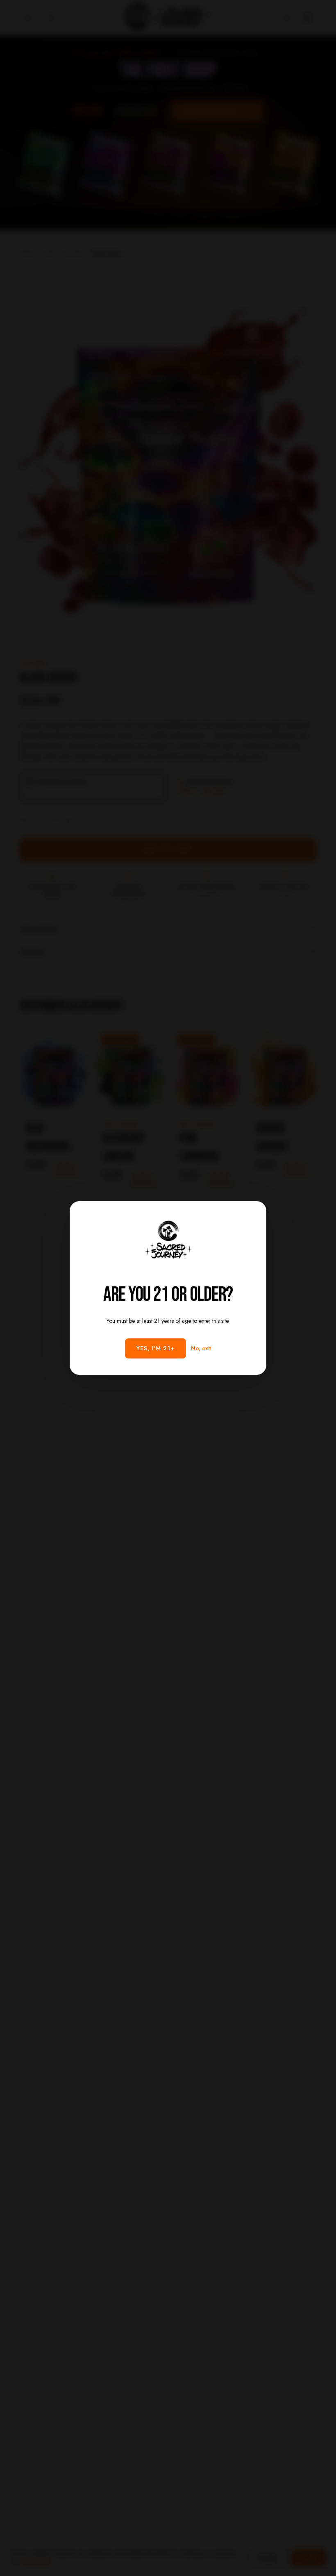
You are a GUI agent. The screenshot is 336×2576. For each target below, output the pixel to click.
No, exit (201, 1348)
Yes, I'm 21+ (156, 1348)
